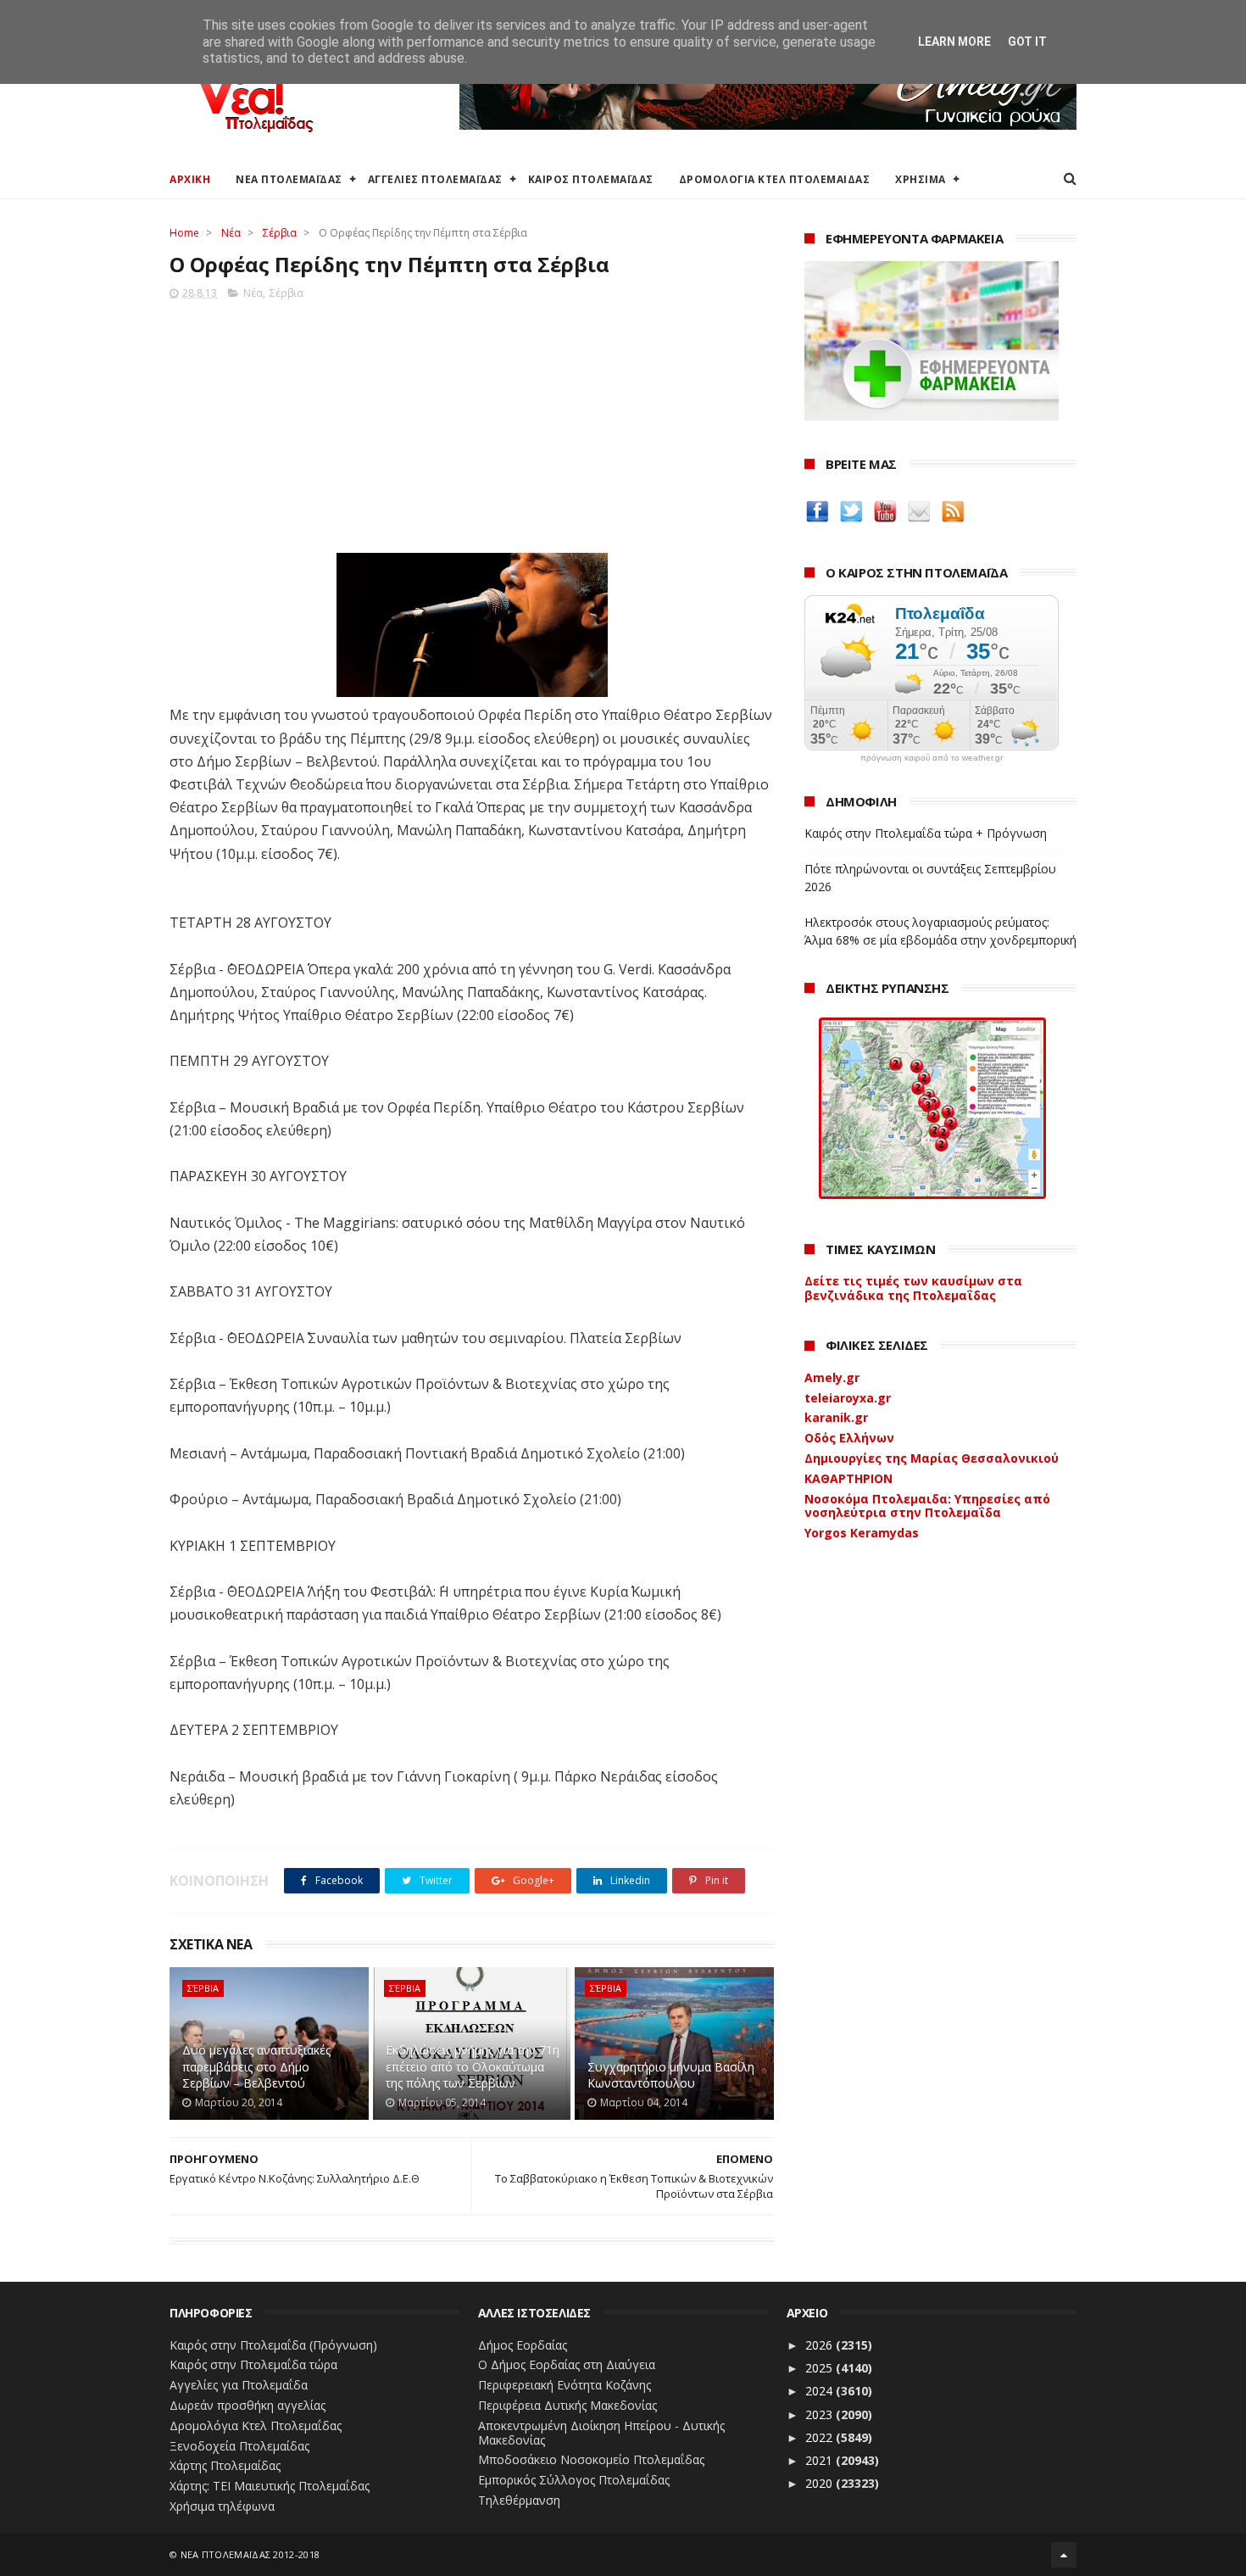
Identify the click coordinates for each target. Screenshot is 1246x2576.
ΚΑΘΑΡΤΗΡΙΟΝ (848, 1478)
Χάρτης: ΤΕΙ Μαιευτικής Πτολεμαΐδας (270, 2486)
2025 (820, 2368)
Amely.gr (832, 1377)
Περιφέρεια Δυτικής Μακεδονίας (567, 2405)
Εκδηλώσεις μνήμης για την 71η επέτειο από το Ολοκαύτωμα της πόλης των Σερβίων (473, 2066)
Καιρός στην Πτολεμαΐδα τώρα (253, 2364)
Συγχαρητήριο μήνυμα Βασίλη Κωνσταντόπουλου (671, 2075)
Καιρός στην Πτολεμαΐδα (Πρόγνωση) (273, 2345)
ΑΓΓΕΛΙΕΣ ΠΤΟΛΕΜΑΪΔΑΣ (435, 179)
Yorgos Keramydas (862, 1533)
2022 (820, 2437)
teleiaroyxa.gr (848, 1398)
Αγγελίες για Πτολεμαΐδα (239, 2385)
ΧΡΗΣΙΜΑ (921, 179)
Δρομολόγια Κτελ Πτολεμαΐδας (256, 2425)
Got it (1027, 42)
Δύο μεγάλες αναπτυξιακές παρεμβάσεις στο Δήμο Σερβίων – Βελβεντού (256, 2066)
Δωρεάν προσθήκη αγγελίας (248, 2405)
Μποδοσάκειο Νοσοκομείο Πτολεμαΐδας (591, 2459)
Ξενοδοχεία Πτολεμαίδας (239, 2446)
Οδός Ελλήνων (849, 1438)
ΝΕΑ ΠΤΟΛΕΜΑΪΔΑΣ (289, 179)
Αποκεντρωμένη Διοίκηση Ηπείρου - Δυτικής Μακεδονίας (601, 2433)
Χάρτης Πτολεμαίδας (225, 2465)
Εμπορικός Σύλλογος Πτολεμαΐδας (574, 2480)
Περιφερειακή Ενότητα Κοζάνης (565, 2385)
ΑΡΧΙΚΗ (190, 179)
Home (184, 233)
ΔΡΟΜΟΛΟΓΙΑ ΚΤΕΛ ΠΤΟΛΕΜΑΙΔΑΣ (775, 179)
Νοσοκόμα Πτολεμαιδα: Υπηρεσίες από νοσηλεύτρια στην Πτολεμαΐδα (927, 1506)
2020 (820, 2483)
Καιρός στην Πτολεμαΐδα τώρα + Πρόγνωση (926, 833)
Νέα (231, 233)
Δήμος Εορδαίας (523, 2345)
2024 (820, 2391)
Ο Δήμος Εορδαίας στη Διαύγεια (567, 2364)
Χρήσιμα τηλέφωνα (222, 2506)
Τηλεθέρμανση (519, 2500)
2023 (820, 2414)
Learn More (954, 42)
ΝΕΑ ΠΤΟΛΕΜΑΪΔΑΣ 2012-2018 (250, 2554)
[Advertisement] (472, 421)
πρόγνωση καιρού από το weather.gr (932, 758)
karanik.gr (836, 1417)
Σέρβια (280, 233)
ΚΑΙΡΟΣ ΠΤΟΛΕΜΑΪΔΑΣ (591, 179)
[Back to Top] (1064, 2555)
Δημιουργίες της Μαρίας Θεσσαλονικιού (932, 1458)
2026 (820, 2345)
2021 (820, 2460)
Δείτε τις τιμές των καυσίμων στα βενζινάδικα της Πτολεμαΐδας (913, 1288)
